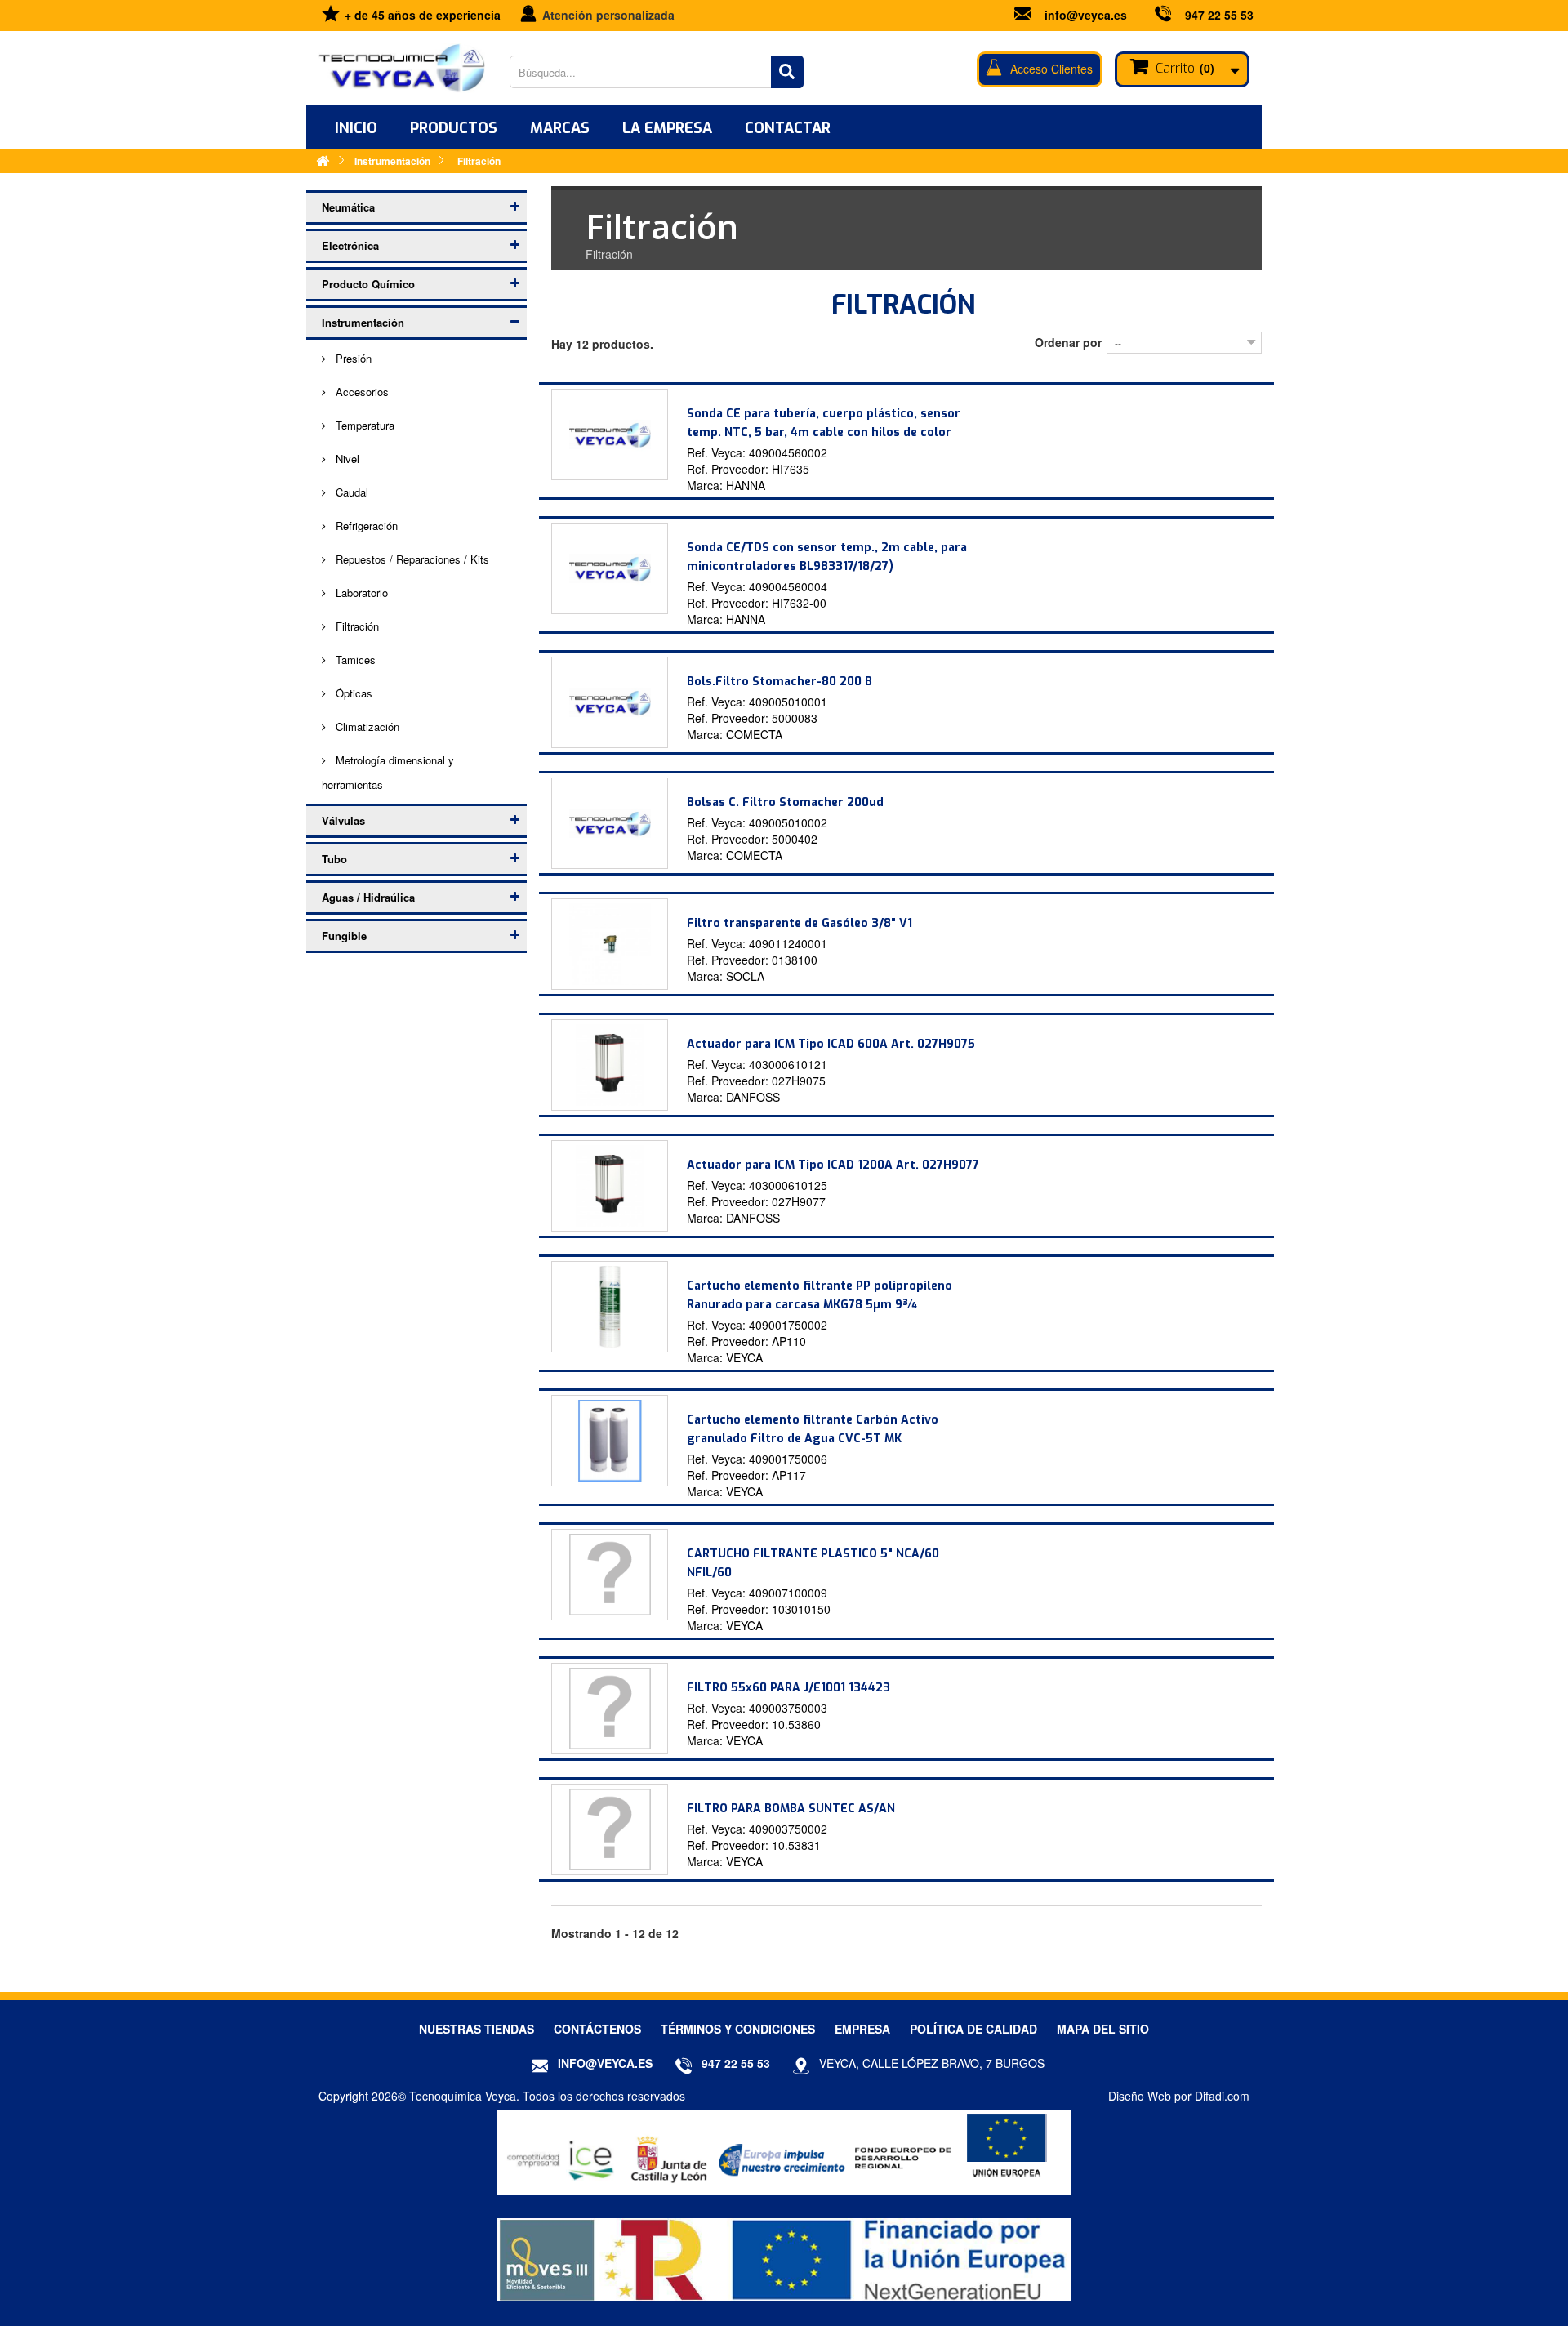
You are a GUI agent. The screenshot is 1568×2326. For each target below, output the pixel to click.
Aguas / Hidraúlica (368, 897)
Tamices (354, 659)
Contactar (788, 128)
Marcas (560, 128)
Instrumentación (363, 322)
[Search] (787, 72)
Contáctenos (597, 2029)
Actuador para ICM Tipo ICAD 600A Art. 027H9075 (831, 1044)
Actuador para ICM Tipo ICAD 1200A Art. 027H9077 (833, 1165)
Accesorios (361, 392)
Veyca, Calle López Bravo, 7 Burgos (932, 2063)
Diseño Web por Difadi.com (1179, 2096)
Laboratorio (360, 593)
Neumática (348, 207)
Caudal (350, 492)
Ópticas (352, 693)
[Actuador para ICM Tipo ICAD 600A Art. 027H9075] (610, 1065)
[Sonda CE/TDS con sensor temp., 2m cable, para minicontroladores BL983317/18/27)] (610, 568)
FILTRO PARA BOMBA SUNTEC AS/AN (791, 1809)
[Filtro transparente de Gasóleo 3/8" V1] (610, 944)
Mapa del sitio (1103, 2029)
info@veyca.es (1086, 15)
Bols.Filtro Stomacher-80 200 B (780, 682)
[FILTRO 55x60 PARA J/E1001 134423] (610, 1709)
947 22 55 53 (1219, 15)
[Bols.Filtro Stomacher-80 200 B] (610, 702)
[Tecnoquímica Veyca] (402, 68)
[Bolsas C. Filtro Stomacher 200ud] (610, 823)
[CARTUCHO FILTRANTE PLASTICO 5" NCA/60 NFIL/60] (610, 1575)
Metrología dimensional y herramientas (388, 772)
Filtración (356, 626)
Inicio (356, 128)
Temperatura (363, 425)
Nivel (346, 459)
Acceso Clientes (1051, 69)
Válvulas (343, 820)
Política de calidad (973, 2029)
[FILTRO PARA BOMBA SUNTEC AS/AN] (610, 1829)
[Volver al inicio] (323, 160)
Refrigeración (365, 526)
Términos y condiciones (738, 2029)
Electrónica (350, 245)
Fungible (344, 936)
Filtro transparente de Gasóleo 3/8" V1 (800, 923)
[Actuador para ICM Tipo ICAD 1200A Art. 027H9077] (610, 1186)
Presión (352, 358)
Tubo (334, 859)
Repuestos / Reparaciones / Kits (411, 559)
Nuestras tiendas (477, 2029)
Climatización (366, 726)
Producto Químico (368, 284)
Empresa (862, 2029)
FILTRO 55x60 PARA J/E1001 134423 (788, 1688)
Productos (454, 128)
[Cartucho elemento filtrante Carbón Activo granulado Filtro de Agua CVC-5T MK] (610, 1441)
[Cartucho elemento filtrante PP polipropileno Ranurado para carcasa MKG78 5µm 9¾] (610, 1307)
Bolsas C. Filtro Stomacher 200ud (785, 802)
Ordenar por (1068, 342)
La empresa (667, 128)
